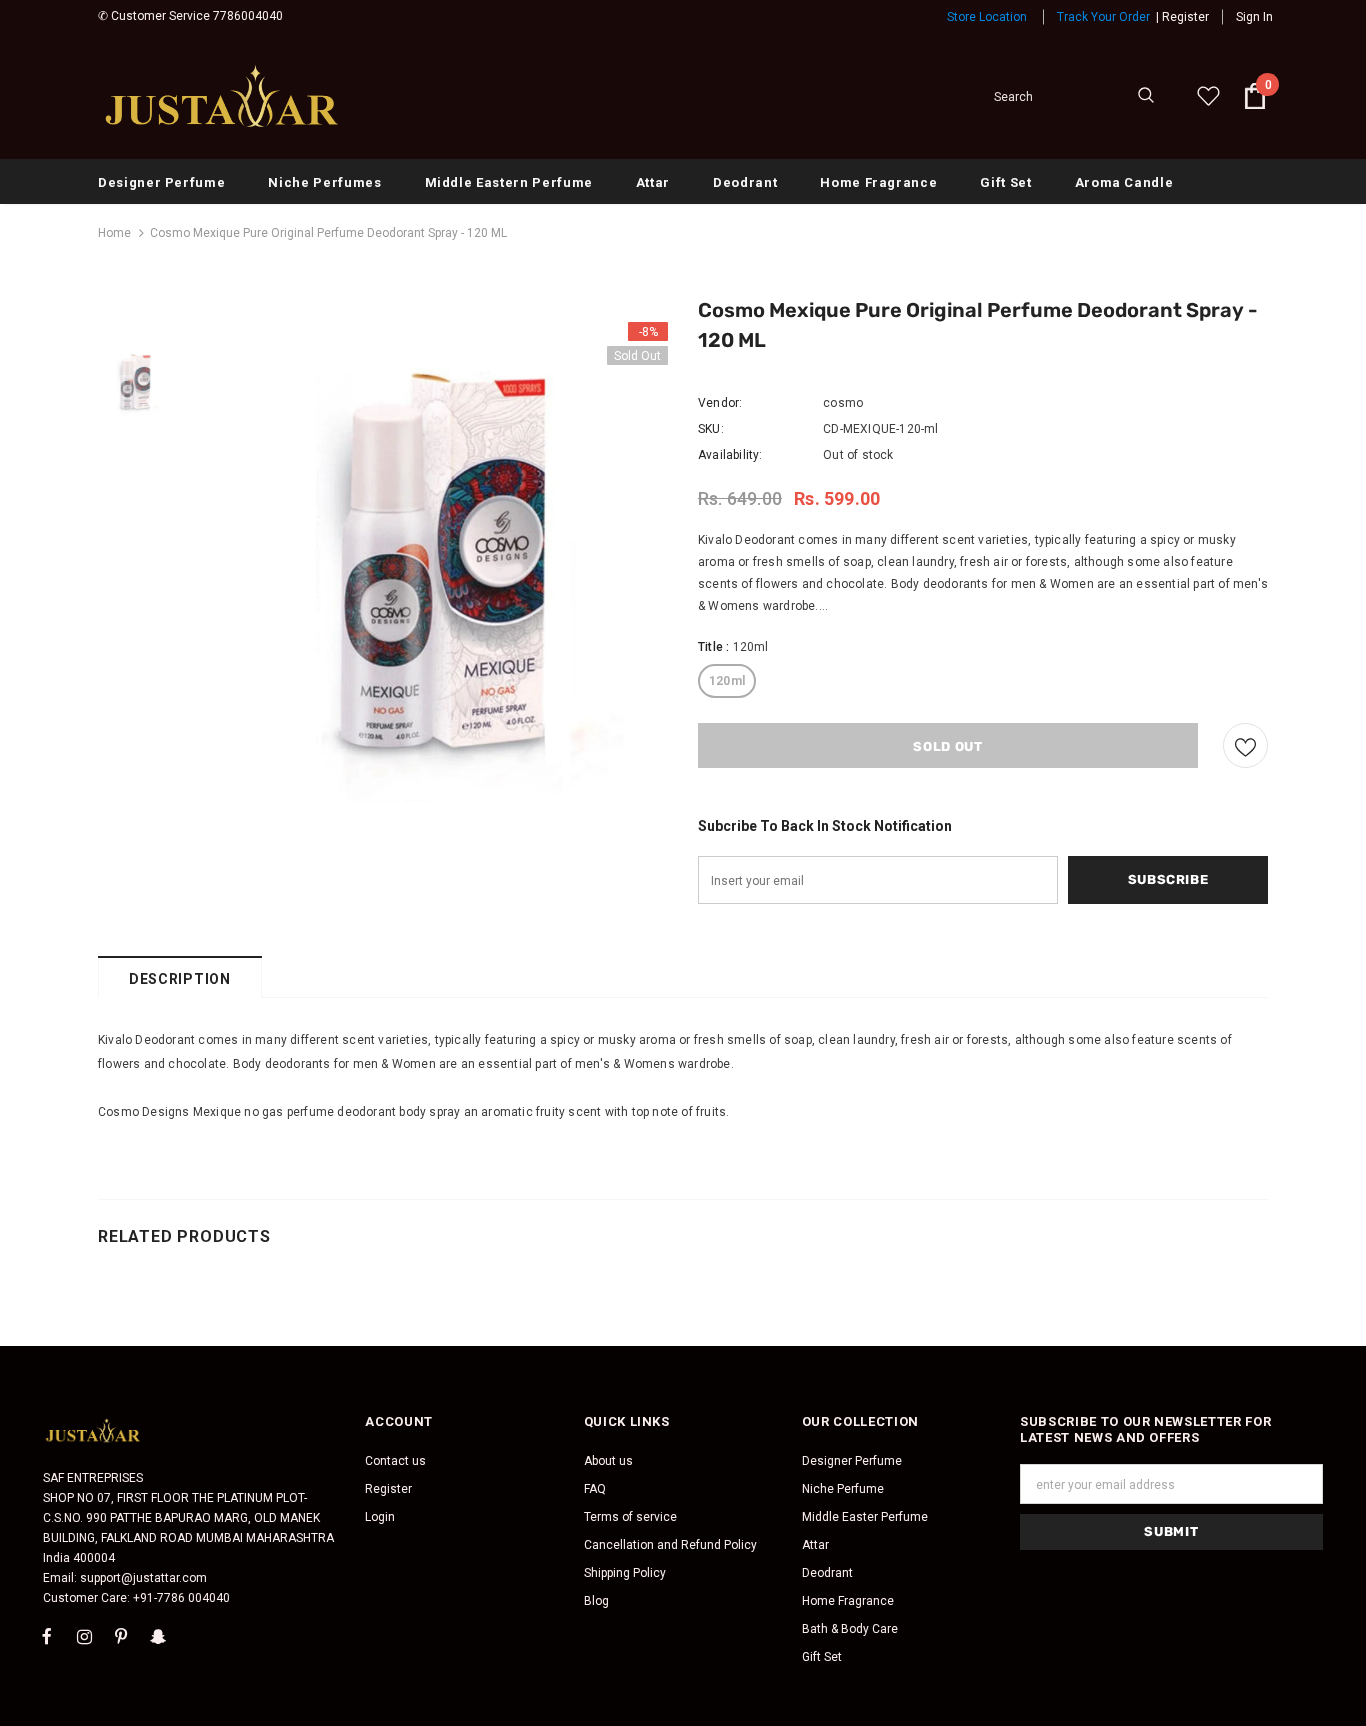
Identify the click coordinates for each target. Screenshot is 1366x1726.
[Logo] (223, 96)
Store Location (987, 17)
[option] (428, 562)
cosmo (843, 403)
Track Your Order (1103, 17)
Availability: (730, 455)
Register (1185, 17)
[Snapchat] (158, 1636)
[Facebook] (47, 1636)
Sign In (1254, 17)
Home (114, 233)
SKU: (711, 429)
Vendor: (720, 403)
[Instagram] (84, 1636)
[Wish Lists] (1245, 745)
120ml (727, 681)
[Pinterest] (121, 1636)
